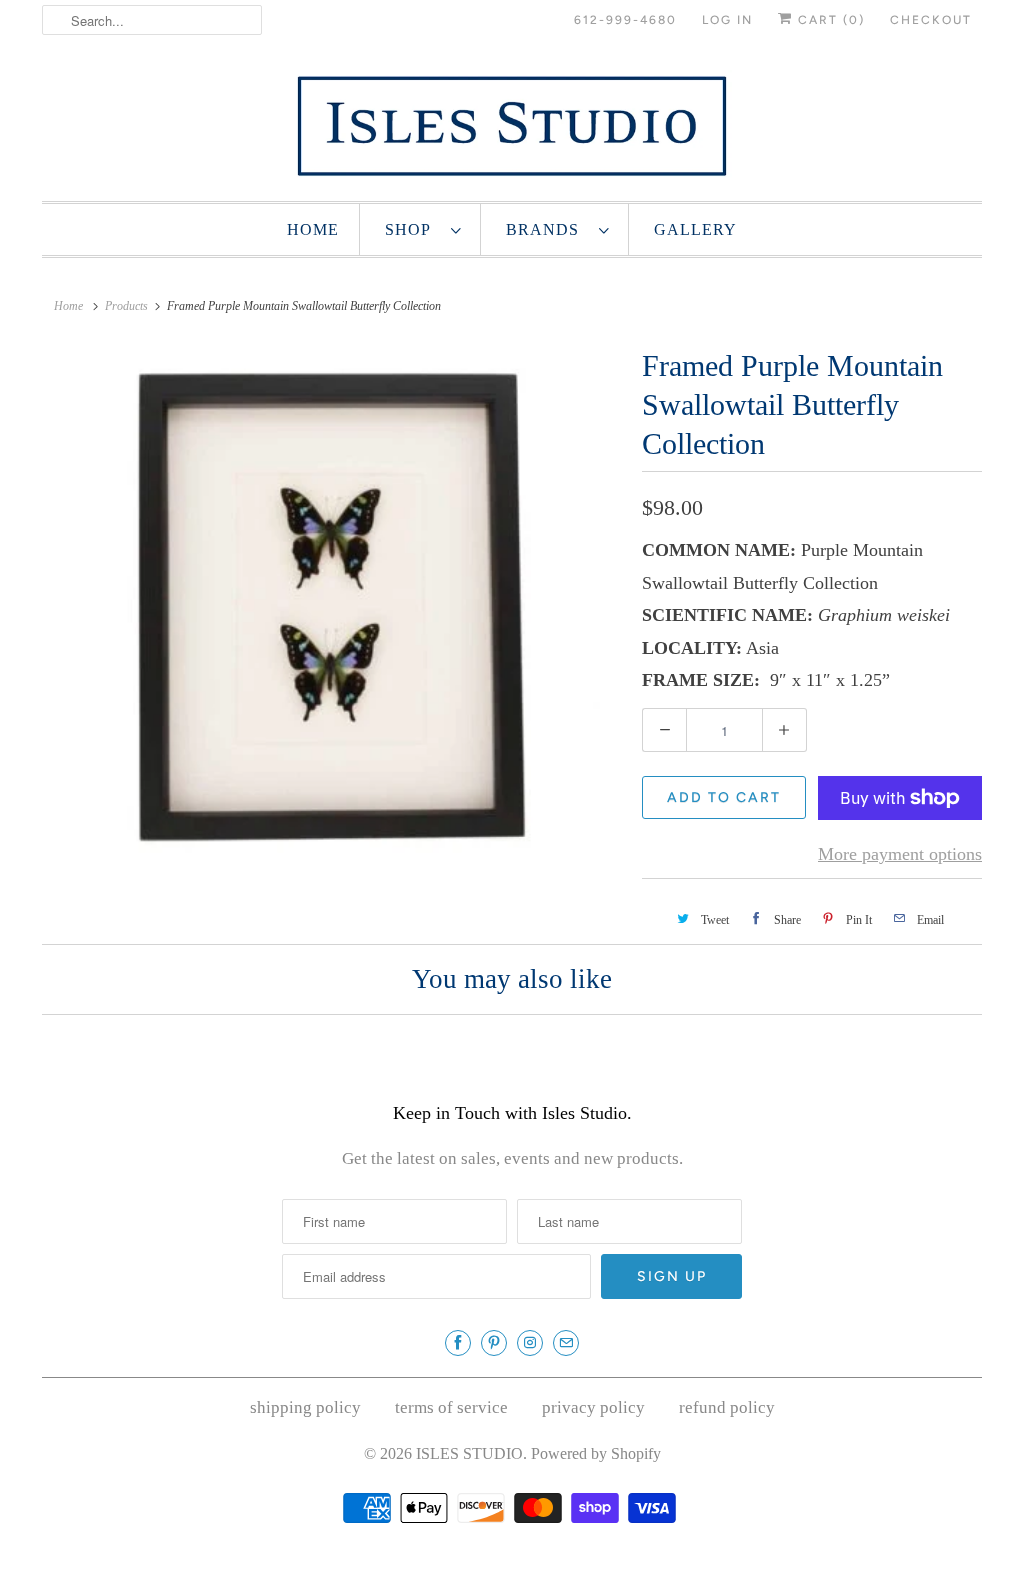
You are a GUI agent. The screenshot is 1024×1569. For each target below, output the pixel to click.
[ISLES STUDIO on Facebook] (458, 1343)
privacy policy (593, 1407)
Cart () (829, 20)
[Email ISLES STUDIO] (566, 1343)
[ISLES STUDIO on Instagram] (530, 1343)
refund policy (727, 1407)
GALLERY (695, 229)
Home (313, 229)
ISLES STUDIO (469, 1453)
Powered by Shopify (596, 1453)
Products (126, 306)
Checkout (931, 20)
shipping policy (305, 1407)
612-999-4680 (625, 20)
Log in (727, 20)
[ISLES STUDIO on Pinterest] (494, 1343)
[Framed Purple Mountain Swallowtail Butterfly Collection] (332, 606)
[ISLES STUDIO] (512, 125)
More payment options (900, 854)
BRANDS (547, 229)
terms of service (451, 1407)
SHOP (413, 229)
